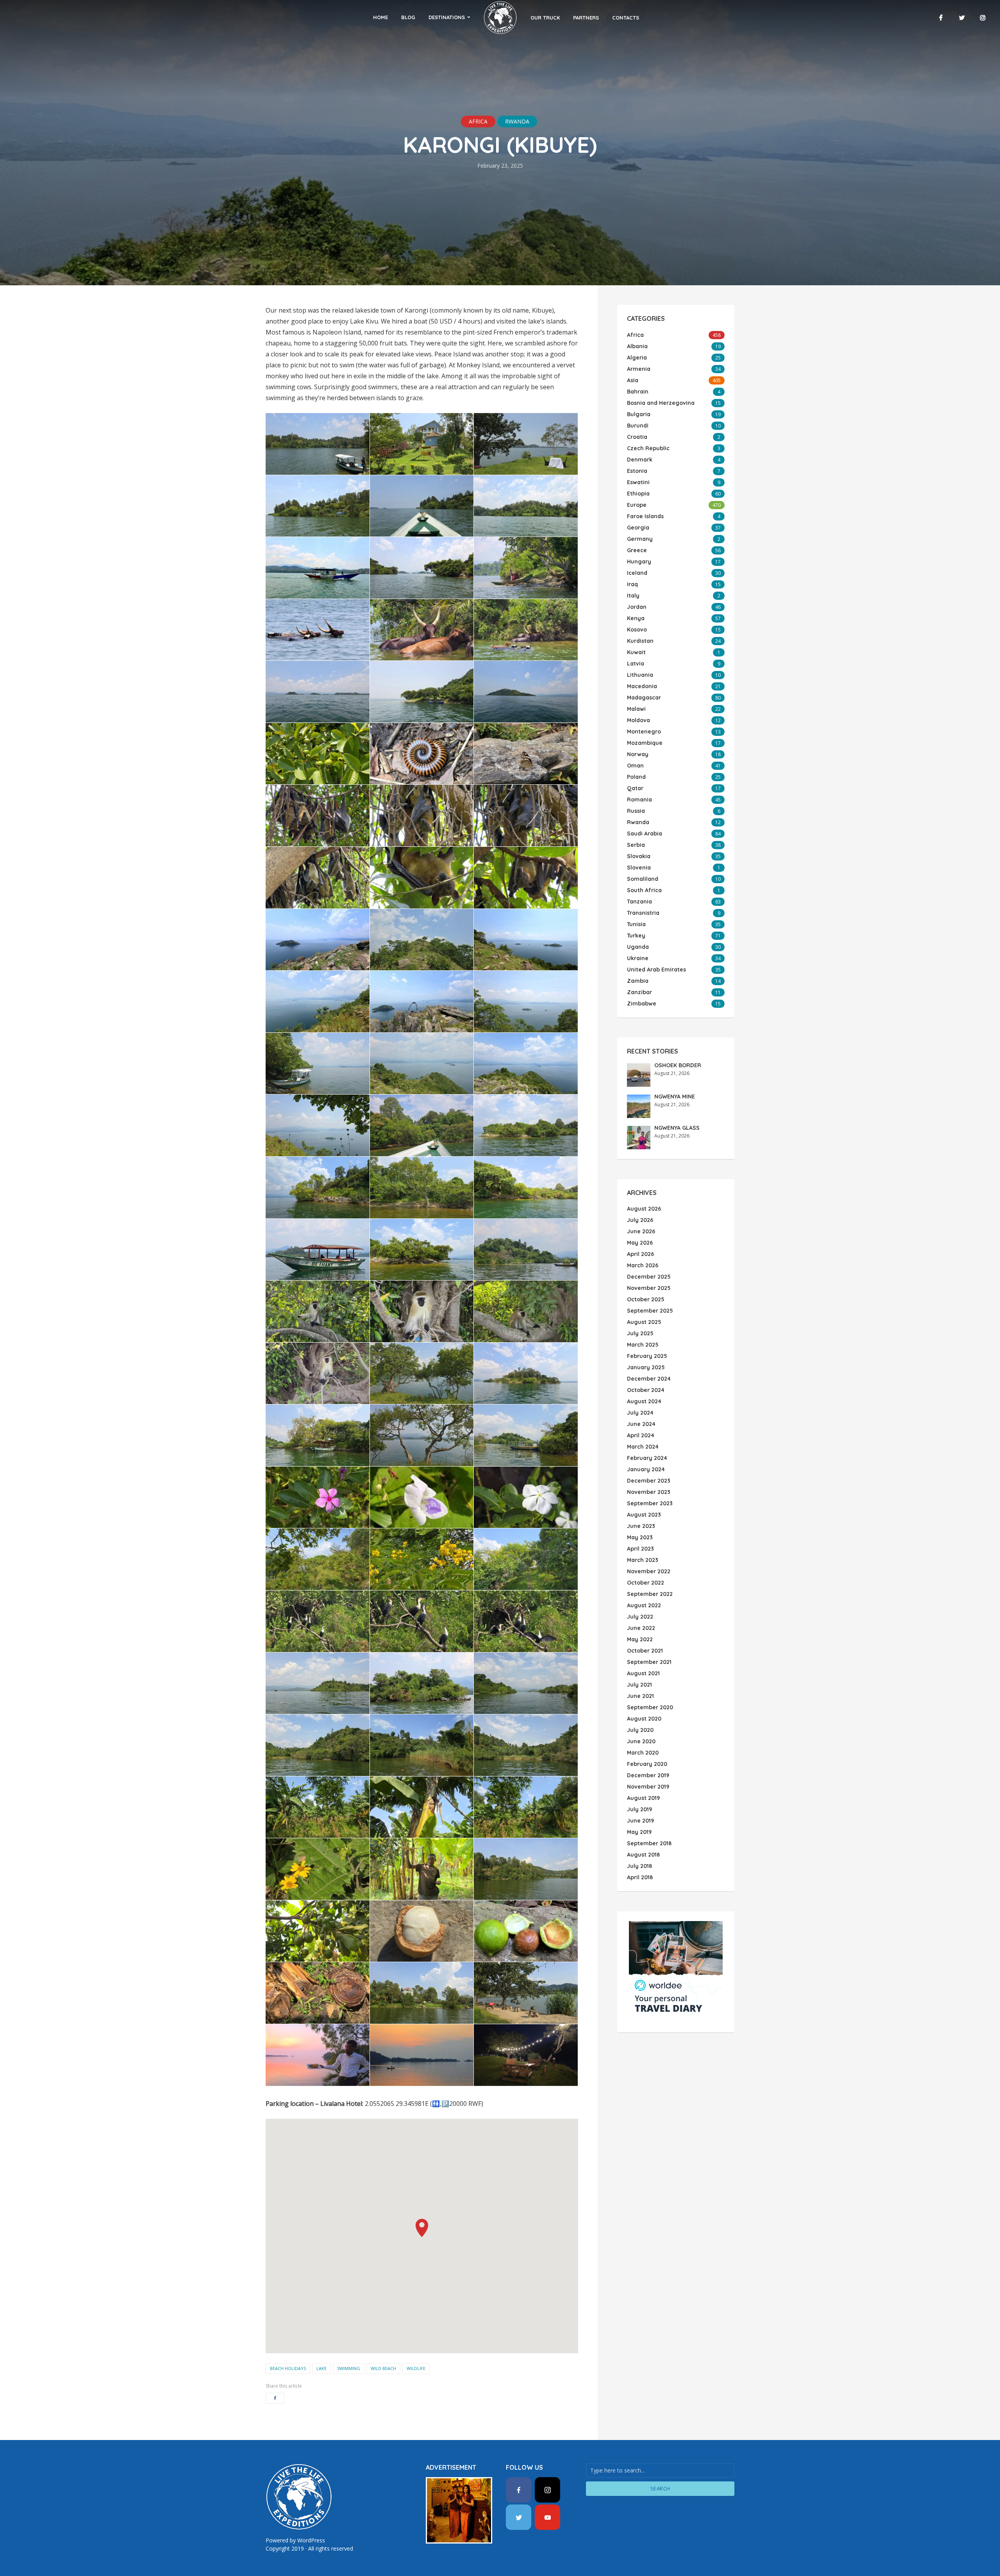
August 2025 (644, 1322)
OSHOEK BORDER (678, 1065)
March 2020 (643, 1753)
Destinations (447, 17)
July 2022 (640, 1617)
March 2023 (643, 1560)
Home (380, 17)
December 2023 (649, 1481)
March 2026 (643, 1265)
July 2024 (640, 1413)
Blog (408, 17)
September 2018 (649, 1843)
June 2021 (640, 1696)
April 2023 (640, 1549)
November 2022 (649, 1571)
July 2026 (640, 1220)
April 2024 (641, 1435)
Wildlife (416, 2368)
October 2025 (646, 1299)
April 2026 (640, 1254)
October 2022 (646, 1583)
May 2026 (640, 1243)
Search (660, 2488)
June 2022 (641, 1628)
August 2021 (643, 1673)
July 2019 (639, 1809)
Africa (478, 121)
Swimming (349, 2368)
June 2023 (641, 1526)
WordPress (311, 2540)
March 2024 (643, 1447)
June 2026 (641, 1231)
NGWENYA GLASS (677, 1128)
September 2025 (650, 1311)
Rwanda (517, 121)
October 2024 (646, 1390)
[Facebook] (519, 2490)
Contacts (626, 18)
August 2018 (643, 1855)
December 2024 (649, 1379)
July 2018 (639, 1866)
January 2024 (646, 1469)
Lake (321, 2368)
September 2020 (650, 1707)
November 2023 (649, 1492)
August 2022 (644, 1605)
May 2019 (639, 1832)
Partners (586, 18)
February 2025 (647, 1356)
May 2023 (640, 1537)
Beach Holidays (288, 2368)
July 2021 (639, 1685)
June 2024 (641, 1424)
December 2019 (648, 1775)
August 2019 (643, 1798)
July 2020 (640, 1730)
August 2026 (644, 1209)
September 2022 (650, 1594)
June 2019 (640, 1821)
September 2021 (649, 1662)
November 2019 (648, 1787)
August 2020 (644, 1719)
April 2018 (640, 1877)
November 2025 (649, 1288)
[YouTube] (547, 2517)
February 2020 (647, 1764)
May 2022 (640, 1639)
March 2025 (643, 1345)
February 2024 (647, 1458)
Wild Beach (383, 2368)
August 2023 (644, 1515)
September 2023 (650, 1503)
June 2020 (641, 1741)
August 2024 (644, 1401)
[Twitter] (519, 2517)
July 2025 (640, 1333)
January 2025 (646, 1367)
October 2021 (645, 1651)
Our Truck (545, 18)
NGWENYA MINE (675, 1097)
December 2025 (649, 1277)
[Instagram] (547, 2490)
